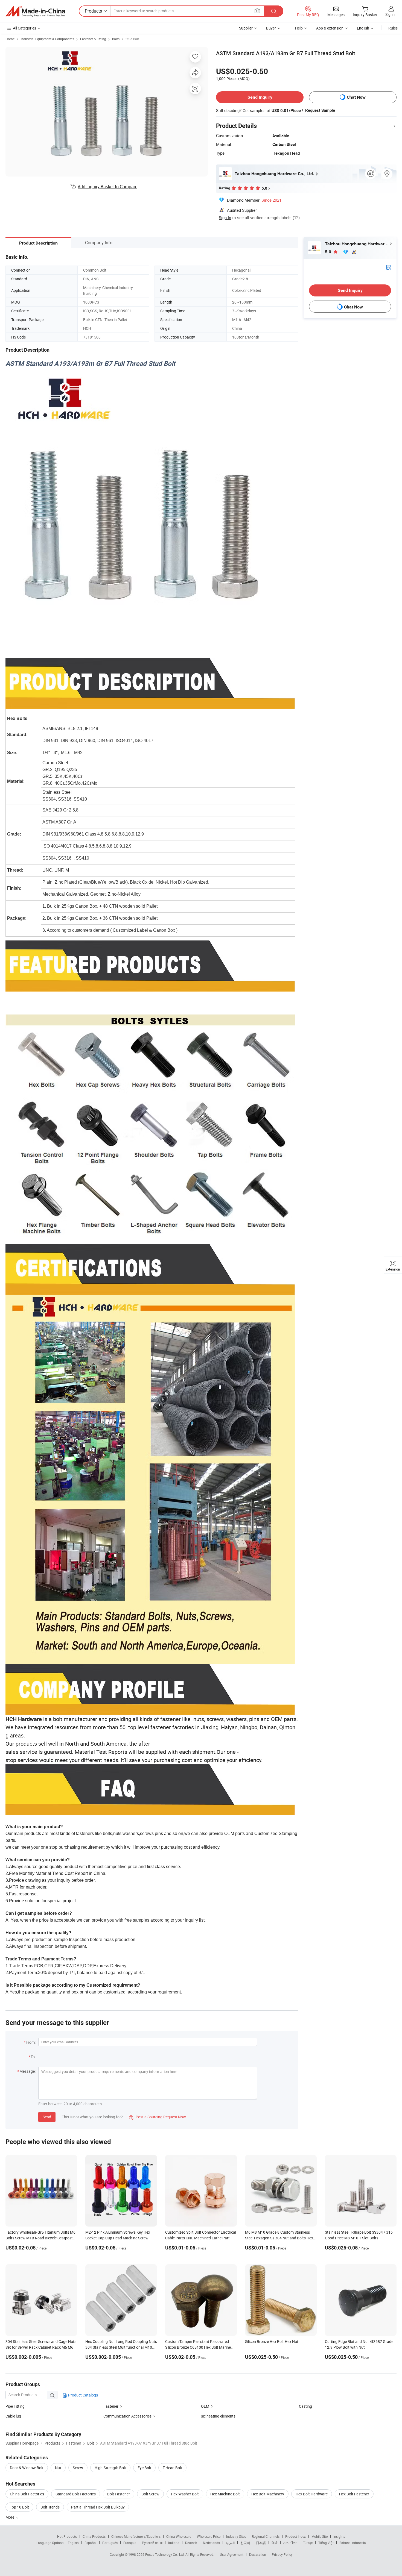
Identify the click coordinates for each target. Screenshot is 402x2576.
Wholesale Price (209, 2536)
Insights (339, 2536)
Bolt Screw (150, 2494)
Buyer (271, 28)
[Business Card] (389, 267)
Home (10, 39)
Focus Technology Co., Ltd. (165, 2554)
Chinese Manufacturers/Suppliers (136, 2536)
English (73, 2543)
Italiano (174, 2543)
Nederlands (211, 2543)
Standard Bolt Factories (76, 2494)
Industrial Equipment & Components (47, 39)
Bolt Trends (50, 2507)
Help (299, 28)
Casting (305, 2406)
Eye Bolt (144, 2468)
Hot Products (67, 2536)
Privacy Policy (282, 2554)
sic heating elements (218, 2416)
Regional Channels (266, 2536)
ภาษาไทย (290, 2543)
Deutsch (191, 2543)
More (10, 2517)
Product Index (295, 2536)
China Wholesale (179, 2536)
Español (91, 2543)
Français (130, 2543)
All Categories (24, 28)
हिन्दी (275, 2543)
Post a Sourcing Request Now (158, 2117)
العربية (230, 2543)
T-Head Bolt (172, 2468)
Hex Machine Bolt (225, 2494)
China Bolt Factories (27, 2494)
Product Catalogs (83, 2395)
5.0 (329, 252)
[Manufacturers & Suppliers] (35, 11)
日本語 (261, 2543)
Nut (58, 2468)
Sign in (391, 14)
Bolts (116, 39)
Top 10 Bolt (19, 2507)
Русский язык (152, 2543)
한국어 (245, 2543)
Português (110, 2543)
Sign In (225, 217)
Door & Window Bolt (27, 2468)
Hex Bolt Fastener (354, 2494)
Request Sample (320, 110)
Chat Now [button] (356, 97)
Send (47, 2117)
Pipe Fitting (15, 2406)
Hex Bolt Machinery (268, 2494)
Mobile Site (320, 2536)
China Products (94, 2536)
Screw (78, 2468)
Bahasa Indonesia (353, 2543)
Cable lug (13, 2416)
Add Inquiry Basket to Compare (107, 187)
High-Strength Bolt (110, 2468)
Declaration (258, 2554)
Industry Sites (236, 2536)
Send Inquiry (260, 97)
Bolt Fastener (119, 2494)
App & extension (330, 28)
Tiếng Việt (326, 2543)
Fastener (111, 2406)
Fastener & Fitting (93, 39)
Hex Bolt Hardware (312, 2494)
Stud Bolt (132, 39)
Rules (393, 28)
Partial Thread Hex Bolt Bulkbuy (98, 2507)
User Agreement (232, 2554)
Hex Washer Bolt (185, 2494)
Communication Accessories (127, 2416)
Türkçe (308, 2543)
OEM (205, 2406)
